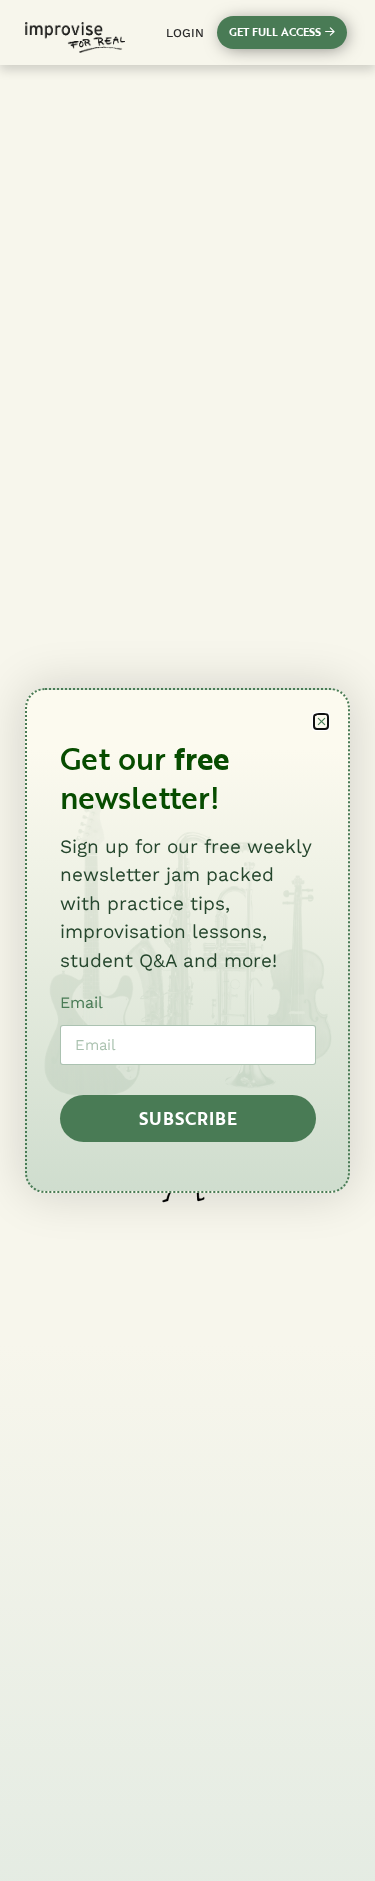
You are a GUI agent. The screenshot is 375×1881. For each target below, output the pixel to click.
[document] (187, 940)
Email (81, 1002)
